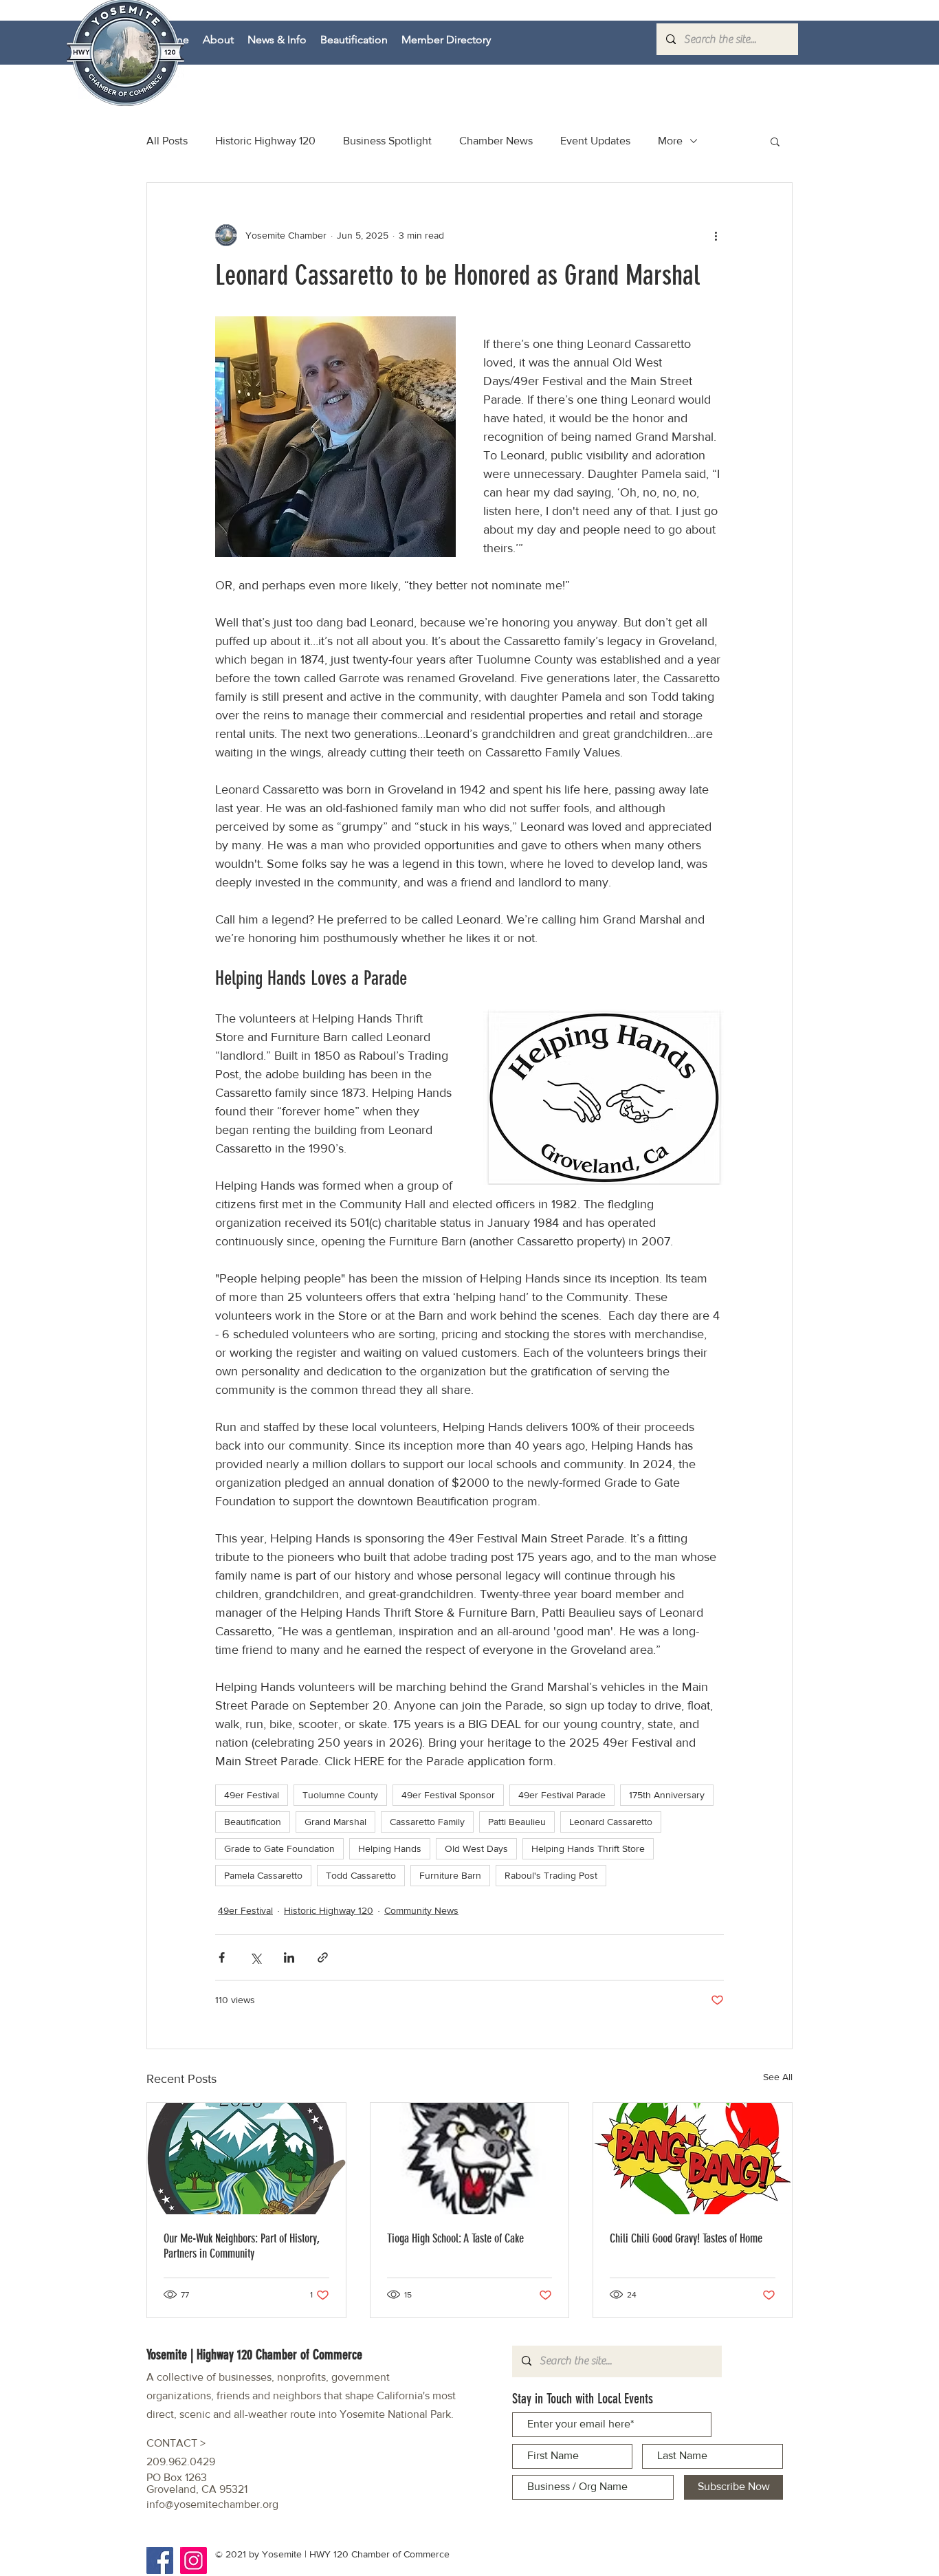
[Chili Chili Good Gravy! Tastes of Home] (693, 2159)
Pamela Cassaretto (263, 1875)
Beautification (253, 1822)
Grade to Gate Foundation (279, 1848)
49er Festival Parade (562, 1795)
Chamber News (496, 141)
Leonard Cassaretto (611, 1822)
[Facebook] (160, 2561)
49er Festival (252, 1795)
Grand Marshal (335, 1822)
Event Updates (595, 141)
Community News (421, 1910)
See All (778, 2077)
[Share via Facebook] (222, 1957)
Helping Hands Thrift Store (588, 1848)
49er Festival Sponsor (448, 1795)
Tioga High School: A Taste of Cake (455, 2238)
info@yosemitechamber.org (212, 2504)
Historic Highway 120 (265, 141)
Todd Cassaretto (361, 1875)
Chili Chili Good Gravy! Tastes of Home (686, 2238)
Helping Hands (390, 1848)
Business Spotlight (387, 141)
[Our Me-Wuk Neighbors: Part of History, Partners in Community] (246, 2159)
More (670, 141)
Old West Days (476, 1848)
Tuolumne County (340, 1795)
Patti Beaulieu (517, 1822)
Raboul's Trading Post (551, 1875)
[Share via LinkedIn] (289, 1957)
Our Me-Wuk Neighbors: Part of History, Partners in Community (242, 2246)
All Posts (167, 141)
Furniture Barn (450, 1875)
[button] (775, 141)
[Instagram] (194, 2561)
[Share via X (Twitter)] (255, 1957)
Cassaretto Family (427, 1822)
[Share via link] (323, 1957)
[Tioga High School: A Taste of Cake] (470, 2159)
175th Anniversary (667, 1795)
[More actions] (716, 235)
